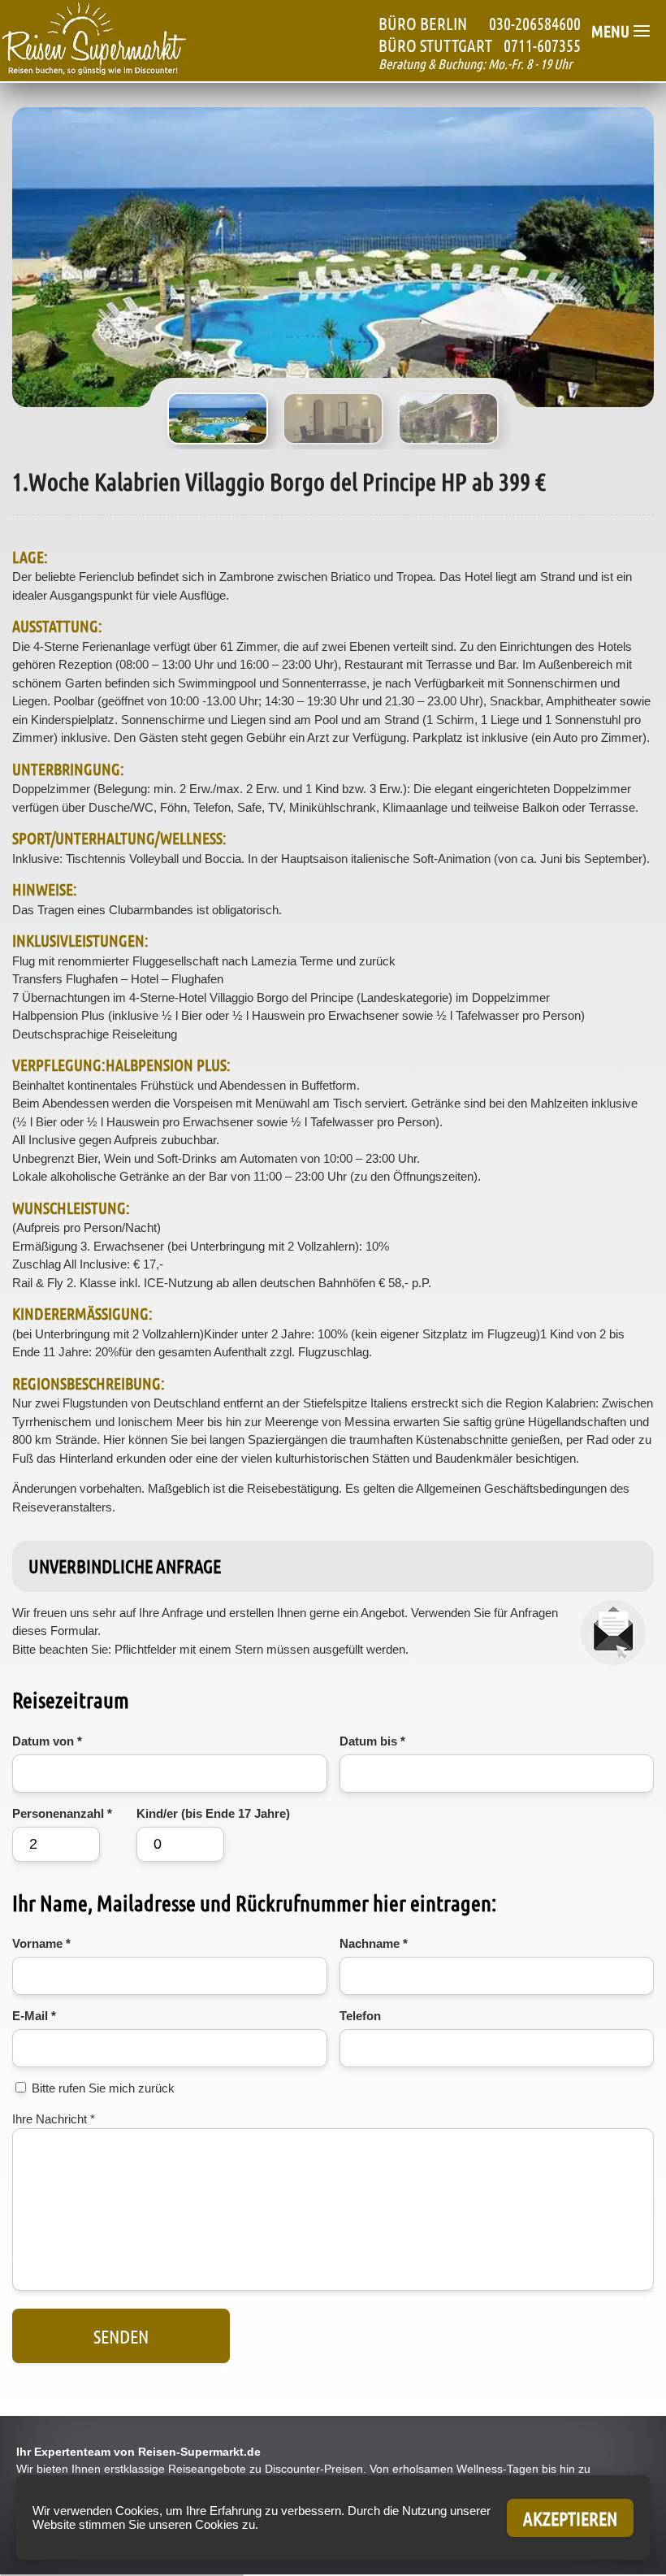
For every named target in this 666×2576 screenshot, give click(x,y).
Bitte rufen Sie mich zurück (103, 2088)
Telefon (360, 2016)
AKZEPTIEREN (570, 2518)
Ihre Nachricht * (54, 2119)
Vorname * (41, 1943)
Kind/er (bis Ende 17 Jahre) (213, 1813)
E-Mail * (34, 2016)
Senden (121, 2336)
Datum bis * (372, 1741)
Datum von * (47, 1741)
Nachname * (374, 1943)
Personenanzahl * (62, 1813)
